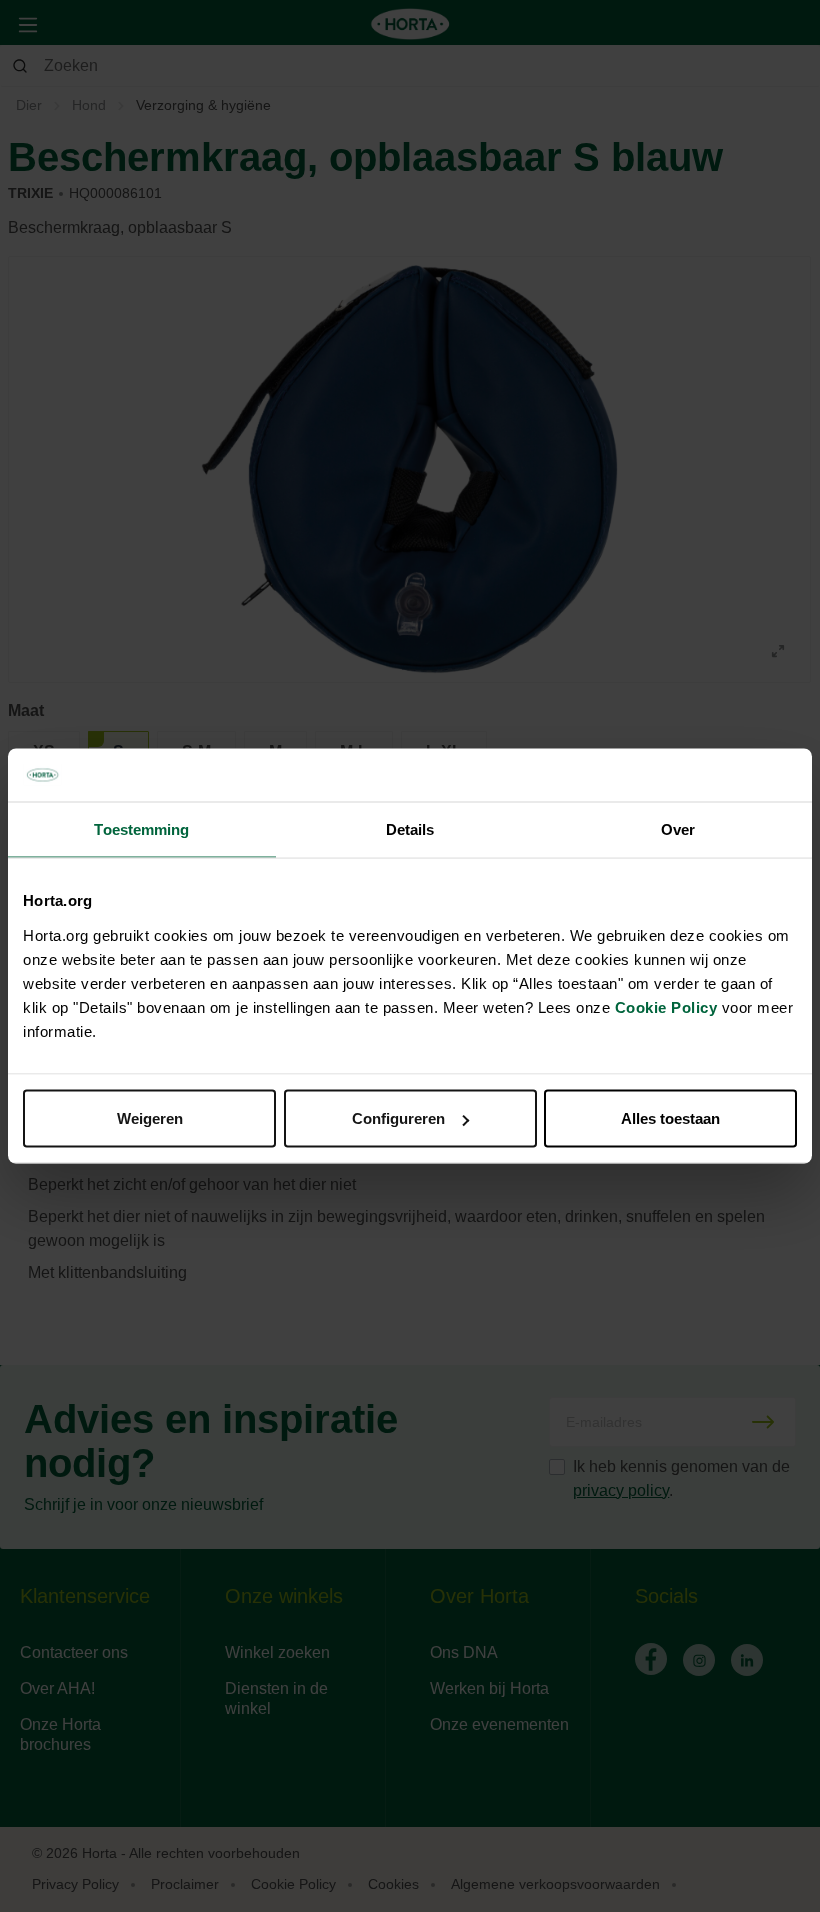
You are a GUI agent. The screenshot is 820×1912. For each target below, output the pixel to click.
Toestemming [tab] (141, 828)
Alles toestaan (670, 1118)
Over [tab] (678, 828)
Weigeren (150, 1118)
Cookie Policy (666, 1007)
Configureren (398, 1118)
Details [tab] (410, 828)
